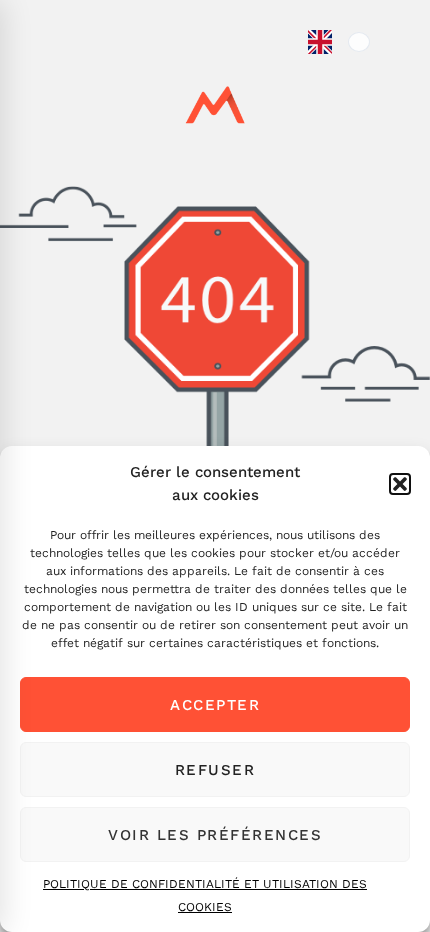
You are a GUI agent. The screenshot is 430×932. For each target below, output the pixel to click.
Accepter (215, 705)
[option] (359, 42)
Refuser (215, 770)
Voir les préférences (215, 835)
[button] (400, 484)
